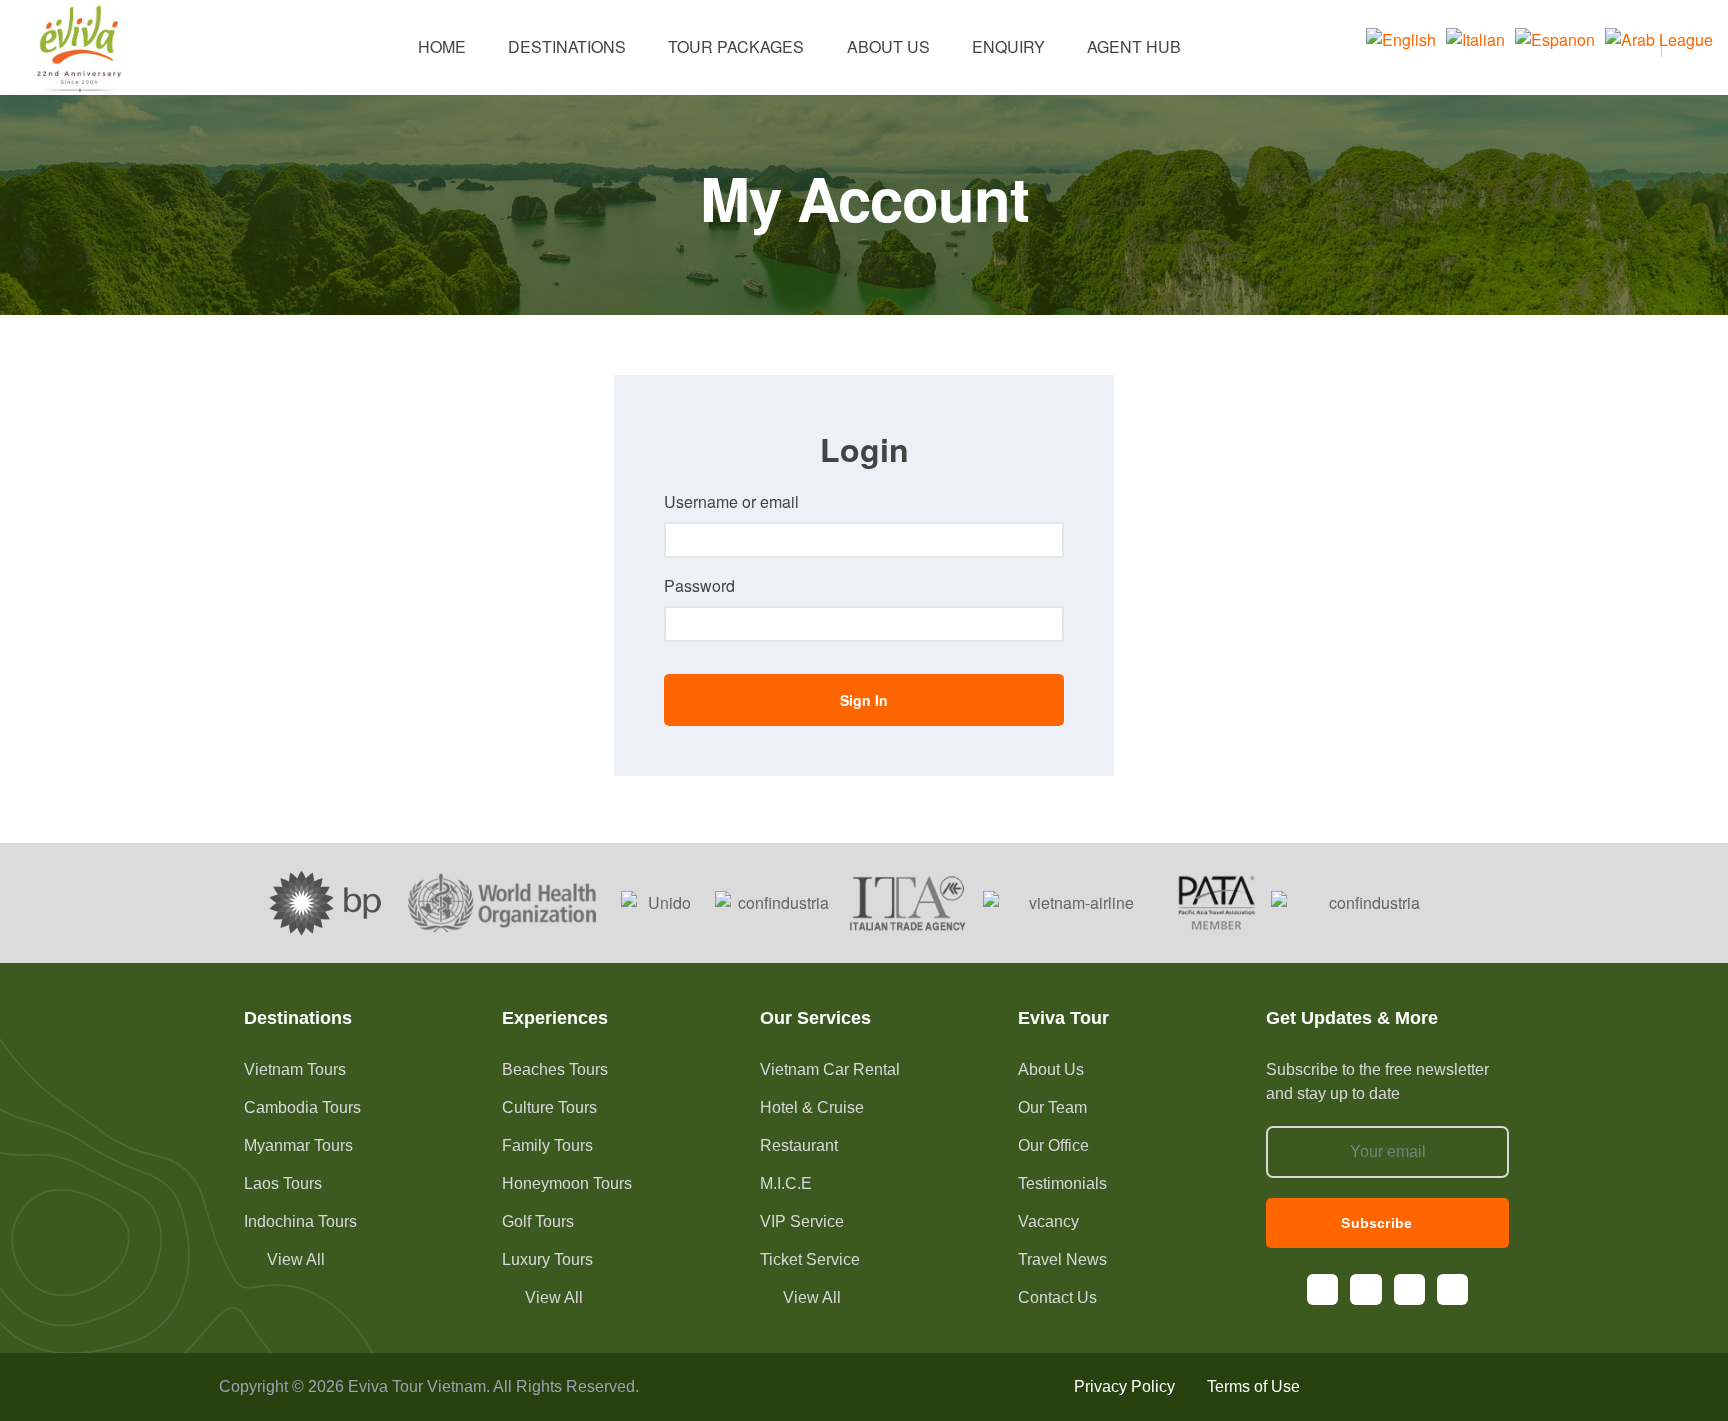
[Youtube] (1409, 1289)
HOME (442, 46)
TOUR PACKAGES (736, 46)
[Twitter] (1452, 1289)
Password (699, 585)
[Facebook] (1322, 1289)
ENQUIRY (1008, 46)
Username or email (731, 501)
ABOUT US (888, 46)
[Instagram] (1365, 1289)
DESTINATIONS (567, 46)
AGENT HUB (1134, 46)
